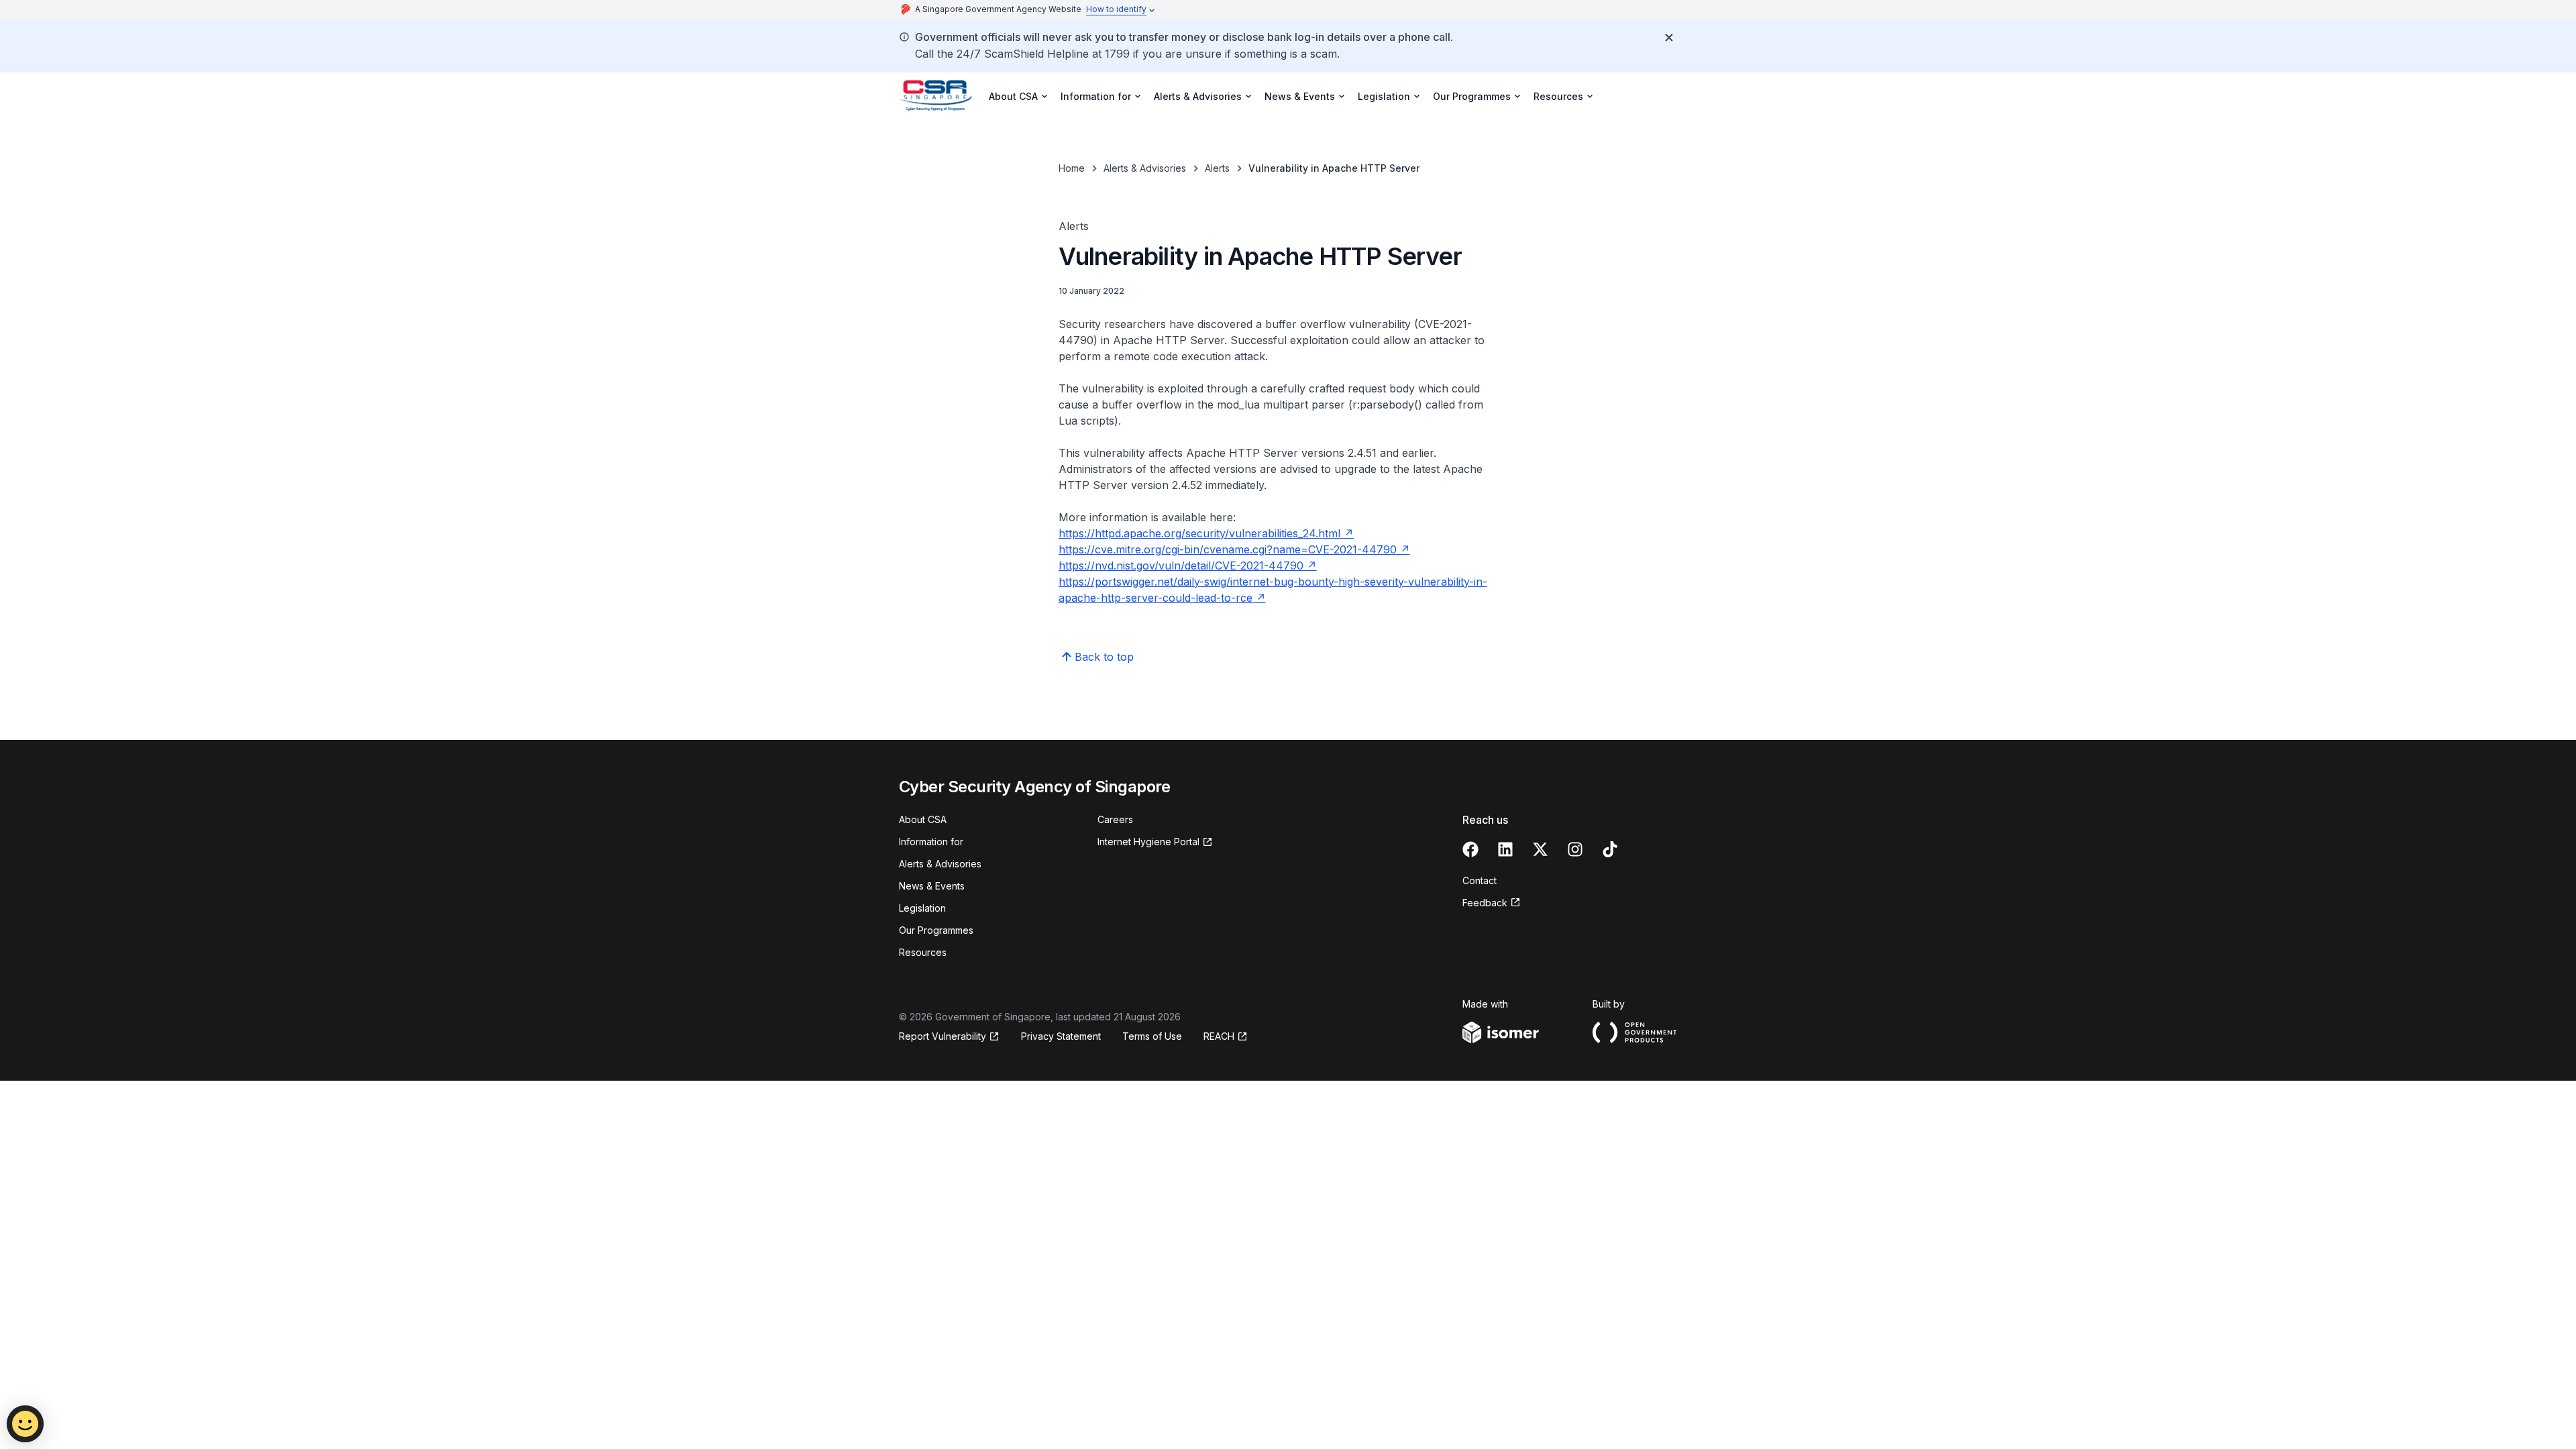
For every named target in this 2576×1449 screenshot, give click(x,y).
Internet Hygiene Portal (1148, 842)
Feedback (1485, 903)
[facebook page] (1470, 849)
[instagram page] (1575, 849)
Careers (1115, 819)
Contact (1480, 880)
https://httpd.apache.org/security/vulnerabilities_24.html (1199, 533)
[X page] (1540, 849)
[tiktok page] (1610, 849)
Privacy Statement (1061, 1036)
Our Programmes (936, 930)
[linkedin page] (1505, 849)
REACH (1219, 1036)
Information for (931, 842)
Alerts (1217, 168)
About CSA (923, 819)
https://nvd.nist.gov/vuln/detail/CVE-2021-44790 (1181, 566)
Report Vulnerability (943, 1036)
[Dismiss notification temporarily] (1669, 38)
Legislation (922, 908)
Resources (923, 952)
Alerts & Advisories (1145, 168)
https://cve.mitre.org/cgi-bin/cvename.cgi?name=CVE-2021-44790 (1228, 549)
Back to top (1104, 657)
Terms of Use (1152, 1036)
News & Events (932, 886)
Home (1072, 168)
